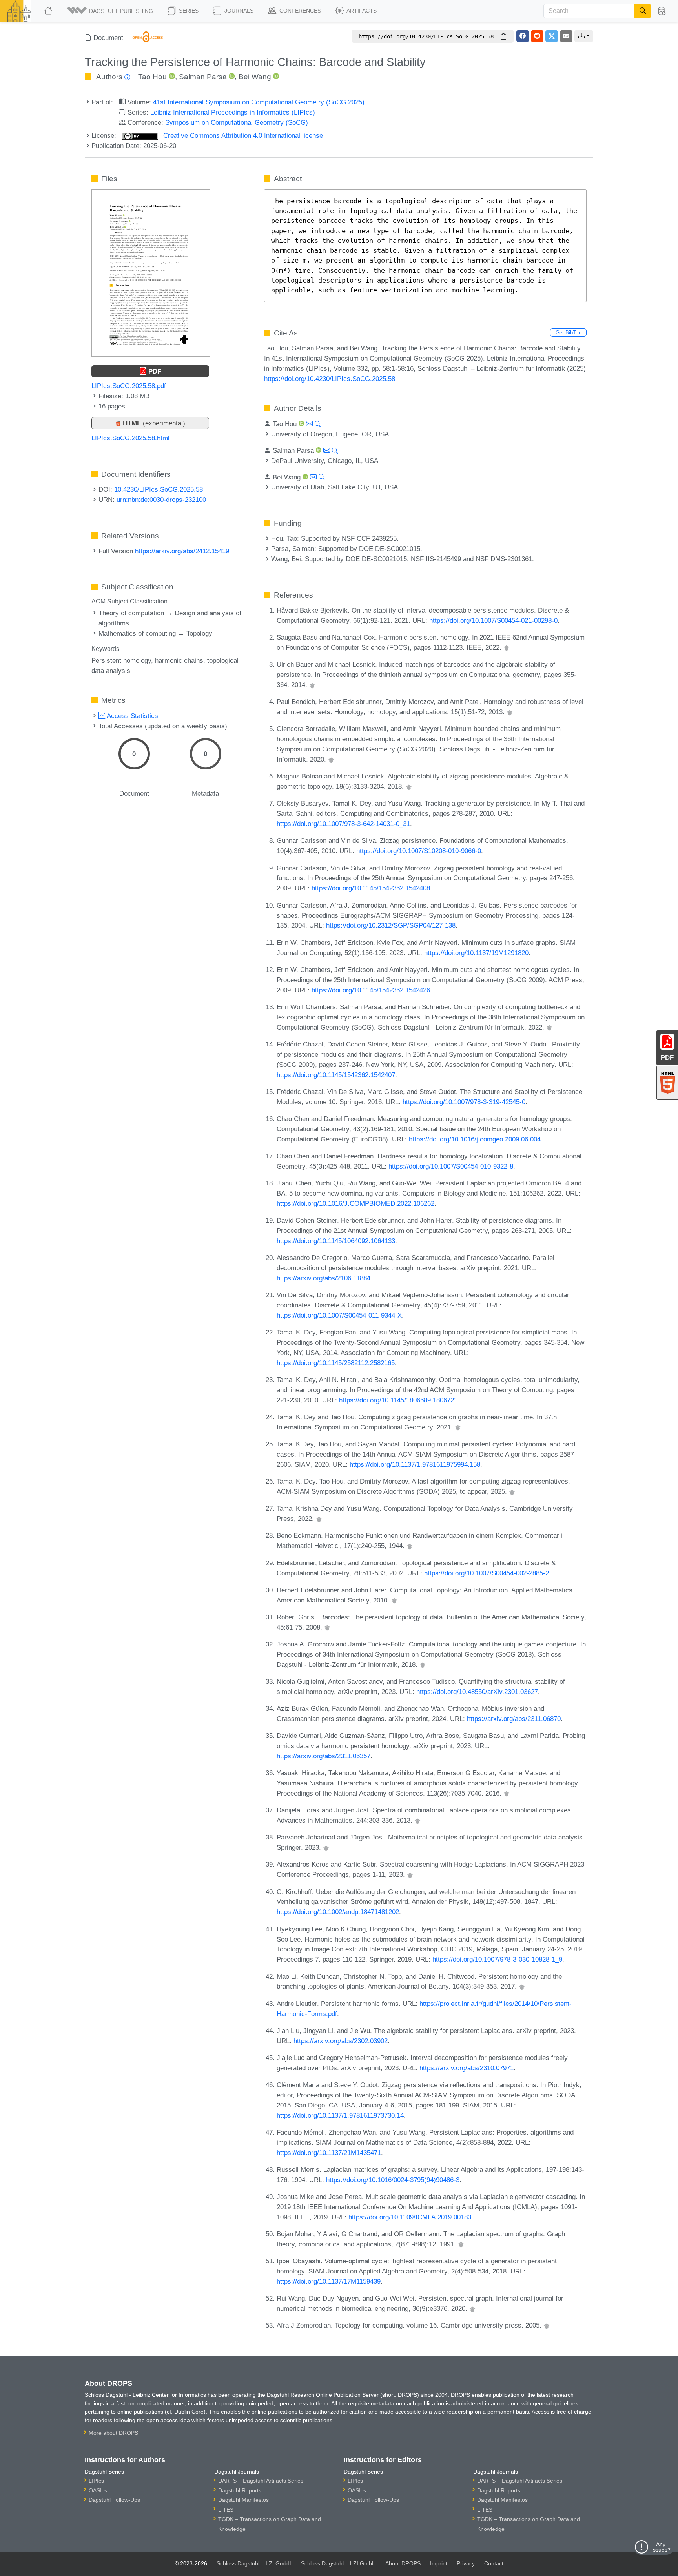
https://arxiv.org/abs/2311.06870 (514, 1719)
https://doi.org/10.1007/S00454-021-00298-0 (493, 620)
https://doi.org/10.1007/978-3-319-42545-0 (464, 1102)
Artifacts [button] (361, 11)
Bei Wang (255, 77)
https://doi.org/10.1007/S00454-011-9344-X (339, 1315)
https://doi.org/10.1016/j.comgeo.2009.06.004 (475, 1139)
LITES (226, 2510)
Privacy (466, 2563)
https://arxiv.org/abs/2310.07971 (467, 2068)
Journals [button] (238, 11)
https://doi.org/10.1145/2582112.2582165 (336, 1363)
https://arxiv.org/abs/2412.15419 (182, 551)
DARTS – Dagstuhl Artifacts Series (261, 2481)
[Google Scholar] (507, 647)
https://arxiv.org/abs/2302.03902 (341, 2041)
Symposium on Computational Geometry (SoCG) (237, 122)
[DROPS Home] (49, 11)
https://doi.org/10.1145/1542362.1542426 (371, 990)
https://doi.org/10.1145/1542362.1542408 (371, 888)
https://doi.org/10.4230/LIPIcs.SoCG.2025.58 (330, 379)
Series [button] (188, 11)
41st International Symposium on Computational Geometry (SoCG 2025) (259, 102)
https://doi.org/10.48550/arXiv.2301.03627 (477, 1692)
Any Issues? (661, 2547)
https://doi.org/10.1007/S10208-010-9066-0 (419, 851)
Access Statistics (132, 716)
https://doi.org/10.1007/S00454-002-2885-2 (487, 1573)
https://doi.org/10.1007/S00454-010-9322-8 (451, 1166)
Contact (494, 2563)
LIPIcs (96, 2481)
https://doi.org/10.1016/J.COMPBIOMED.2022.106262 (355, 1203)
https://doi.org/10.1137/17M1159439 (329, 2281)
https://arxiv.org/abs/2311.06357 (324, 1756)
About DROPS (403, 2563)
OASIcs (98, 2490)
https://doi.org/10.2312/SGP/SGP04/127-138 (391, 925)
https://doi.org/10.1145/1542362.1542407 (336, 1075)
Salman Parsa (203, 77)
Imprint (439, 2563)
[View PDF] (151, 272)
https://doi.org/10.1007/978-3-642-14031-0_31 (343, 824)
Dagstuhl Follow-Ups (114, 2500)
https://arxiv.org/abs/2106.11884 (324, 1278)
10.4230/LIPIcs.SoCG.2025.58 (159, 489)
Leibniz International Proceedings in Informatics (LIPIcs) (233, 112)
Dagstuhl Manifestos (243, 2500)
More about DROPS (113, 2433)
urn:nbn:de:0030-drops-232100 (161, 500)
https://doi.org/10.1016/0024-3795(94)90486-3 (393, 2180)
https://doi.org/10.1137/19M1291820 (476, 953)
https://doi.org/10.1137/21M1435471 (329, 2153)
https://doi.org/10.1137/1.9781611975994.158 (415, 1464)
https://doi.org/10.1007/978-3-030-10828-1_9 (497, 1959)
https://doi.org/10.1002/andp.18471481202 (338, 1912)
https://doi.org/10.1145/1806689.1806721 (398, 1400)
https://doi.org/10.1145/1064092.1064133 (336, 1241)
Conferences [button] (299, 11)
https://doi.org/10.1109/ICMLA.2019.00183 (410, 2217)
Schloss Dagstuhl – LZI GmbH (254, 2563)
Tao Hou (152, 77)
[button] (111, 11)
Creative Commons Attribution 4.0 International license (242, 135)
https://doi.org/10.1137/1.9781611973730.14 (340, 2115)
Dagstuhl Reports (240, 2490)
